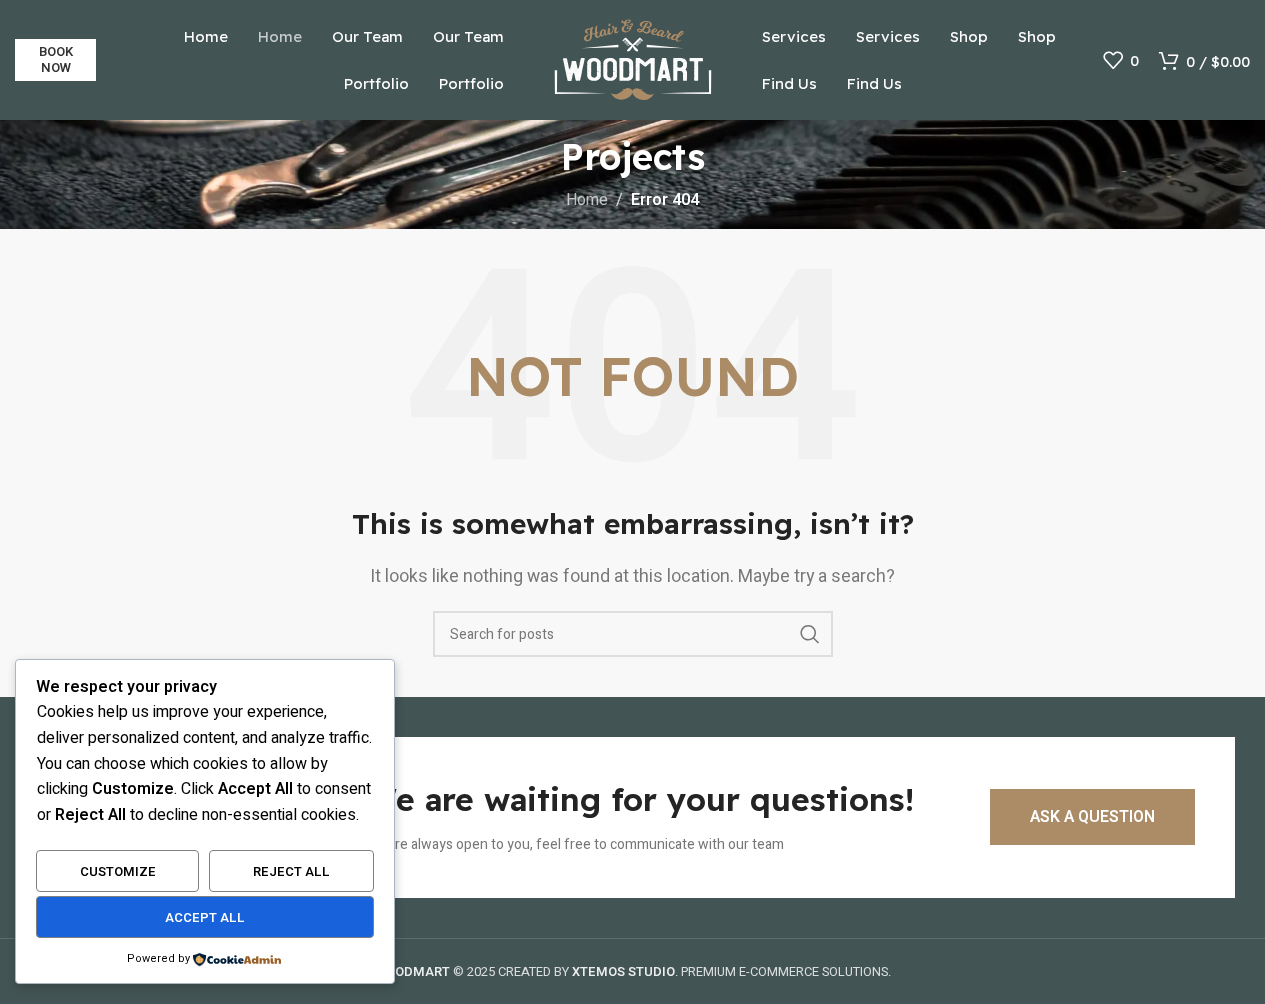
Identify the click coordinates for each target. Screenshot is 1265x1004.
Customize (118, 871)
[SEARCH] (810, 634)
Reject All (291, 871)
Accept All (205, 917)
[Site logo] (633, 59)
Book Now (56, 59)
